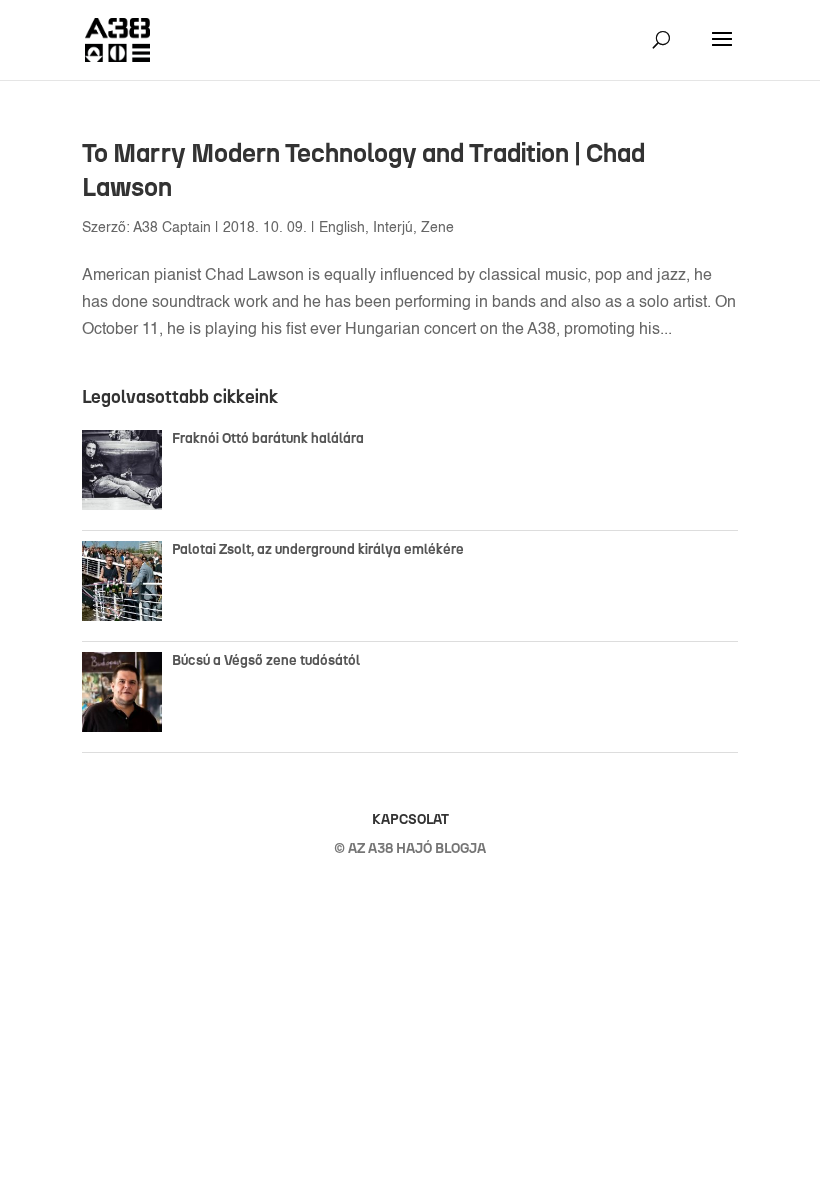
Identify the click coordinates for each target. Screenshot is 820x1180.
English (342, 228)
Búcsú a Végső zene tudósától (269, 660)
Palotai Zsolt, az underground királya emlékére (318, 549)
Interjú (393, 228)
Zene (437, 228)
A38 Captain (172, 228)
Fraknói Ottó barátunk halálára (268, 438)
